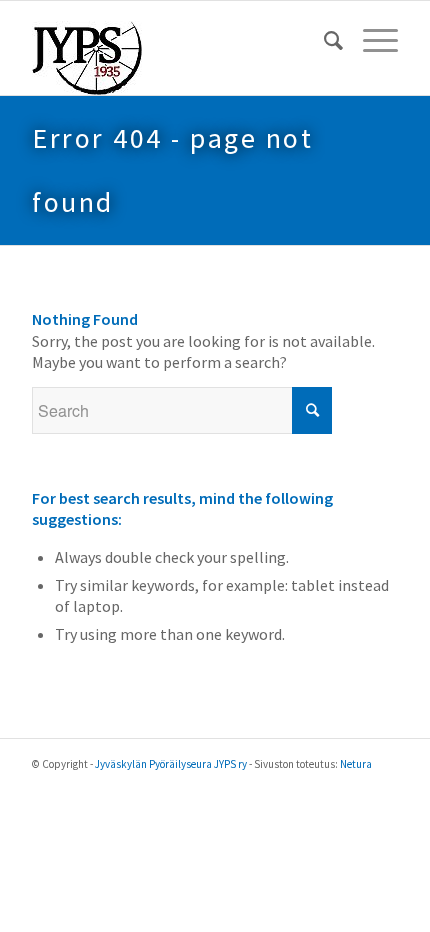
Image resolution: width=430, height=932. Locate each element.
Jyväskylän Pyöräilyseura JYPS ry (171, 764)
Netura (356, 764)
